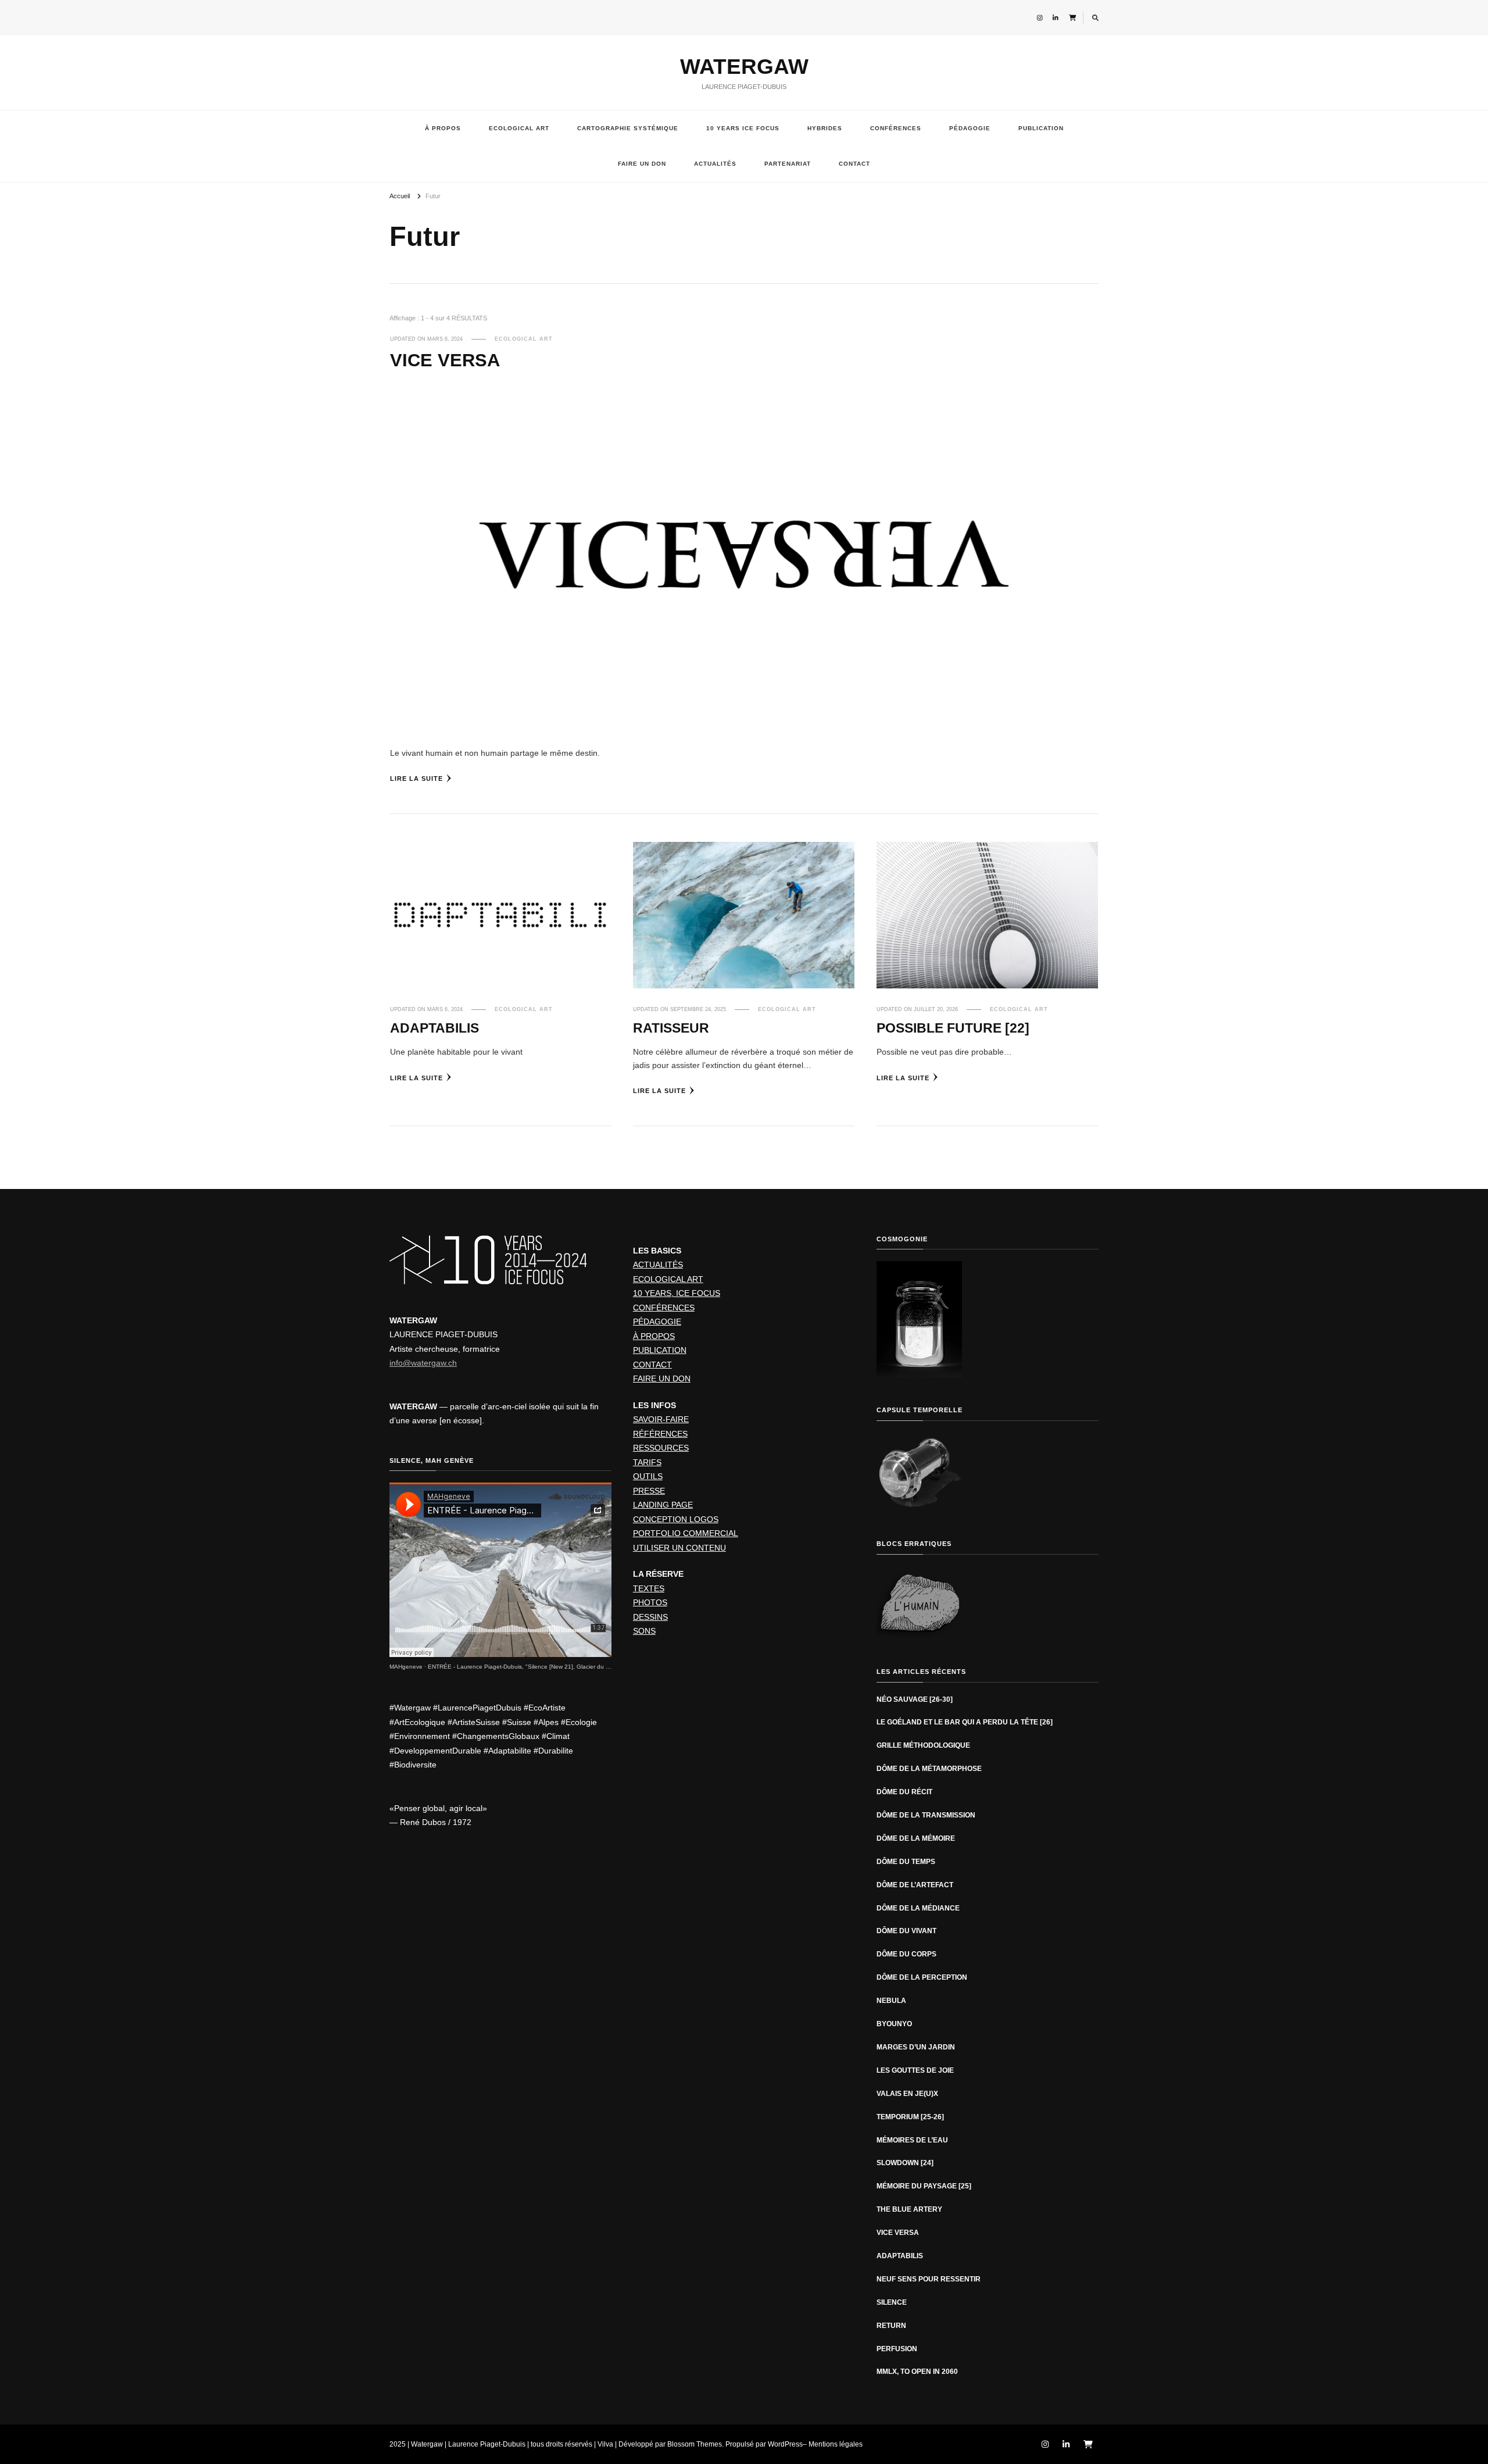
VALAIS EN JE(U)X (907, 2094)
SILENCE (892, 2302)
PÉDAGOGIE (970, 128)
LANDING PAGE (663, 1505)
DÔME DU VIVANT (906, 1931)
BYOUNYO (894, 2024)
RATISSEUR (671, 1028)
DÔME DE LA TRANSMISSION (926, 1815)
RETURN (891, 2326)
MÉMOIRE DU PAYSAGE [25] (924, 2186)
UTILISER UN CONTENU (679, 1548)
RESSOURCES (661, 1448)
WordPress (785, 2444)
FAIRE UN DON (642, 164)
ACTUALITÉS (715, 164)
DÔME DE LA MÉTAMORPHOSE (930, 1769)
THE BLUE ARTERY (909, 2209)
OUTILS (648, 1476)
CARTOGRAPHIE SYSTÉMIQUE (628, 128)
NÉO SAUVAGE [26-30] (915, 1699)
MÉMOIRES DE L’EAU (912, 2140)
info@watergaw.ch (423, 1363)
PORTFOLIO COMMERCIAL (686, 1533)
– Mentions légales (833, 2444)
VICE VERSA (445, 360)
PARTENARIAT (788, 164)
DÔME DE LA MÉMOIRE (916, 1838)
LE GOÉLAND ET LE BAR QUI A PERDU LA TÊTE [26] (965, 1722)
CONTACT (854, 164)
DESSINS (650, 1617)
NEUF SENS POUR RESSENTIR (929, 2279)
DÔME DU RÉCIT (904, 1792)
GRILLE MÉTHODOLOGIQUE (923, 1745)
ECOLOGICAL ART (519, 128)
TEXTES (649, 1588)
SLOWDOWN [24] (905, 2163)
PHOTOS (650, 1602)
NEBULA (891, 2001)
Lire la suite (416, 779)
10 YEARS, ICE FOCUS (677, 1293)
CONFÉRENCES (896, 128)
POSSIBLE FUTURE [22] (953, 1028)
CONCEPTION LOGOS (676, 1519)
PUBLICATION (1041, 128)
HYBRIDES (825, 128)
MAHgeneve (406, 1667)
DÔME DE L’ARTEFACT (915, 1885)
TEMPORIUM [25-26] (910, 2117)
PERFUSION (897, 2349)
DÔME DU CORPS (906, 1954)
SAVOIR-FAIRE (661, 1419)
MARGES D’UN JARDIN (916, 2047)
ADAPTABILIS (434, 1028)
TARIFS (647, 1462)
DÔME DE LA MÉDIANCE (918, 1908)
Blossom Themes (695, 2444)
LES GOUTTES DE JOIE (915, 2070)
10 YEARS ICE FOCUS (743, 128)
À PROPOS (443, 128)
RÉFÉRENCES (660, 1434)
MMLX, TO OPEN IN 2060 (917, 2372)
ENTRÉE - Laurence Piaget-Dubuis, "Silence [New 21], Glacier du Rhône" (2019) (536, 1667)
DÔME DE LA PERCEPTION (922, 1977)
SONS (644, 1631)
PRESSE (649, 1491)
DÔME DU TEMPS (906, 1862)
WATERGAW (744, 67)
